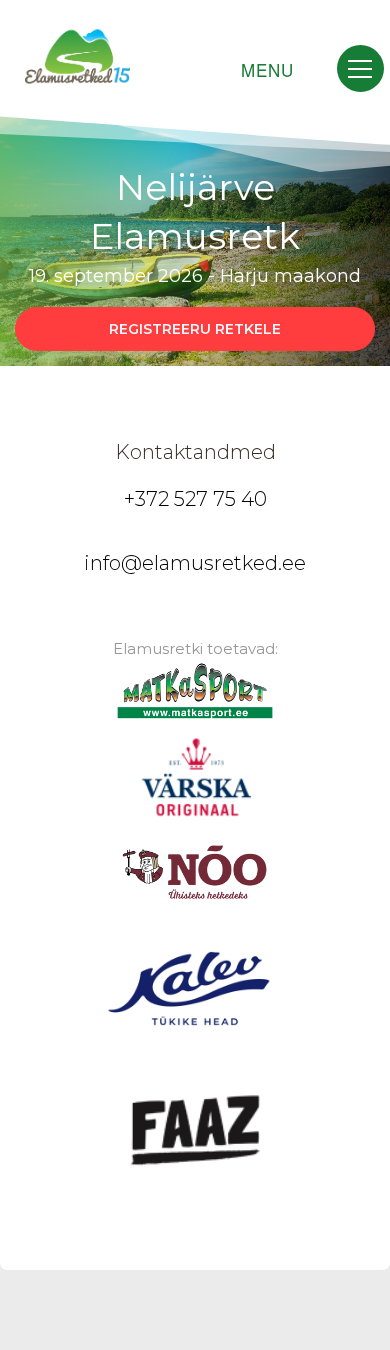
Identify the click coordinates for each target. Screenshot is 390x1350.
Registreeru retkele (195, 329)
